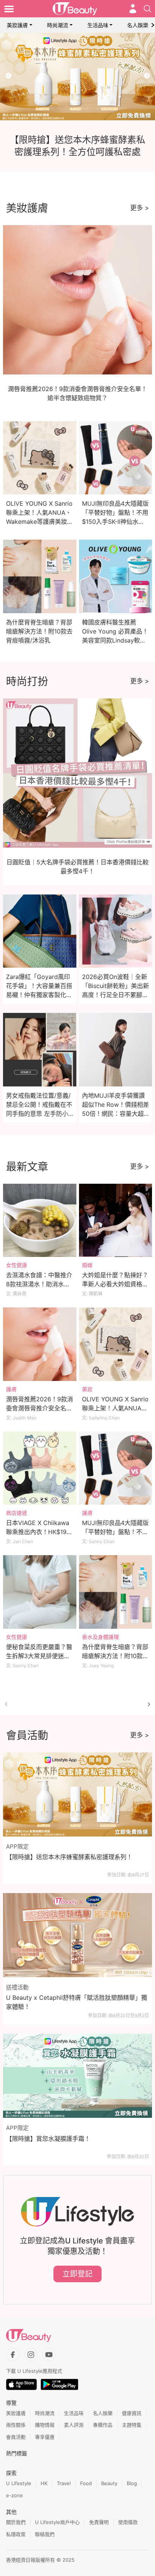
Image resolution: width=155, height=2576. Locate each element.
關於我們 (16, 2522)
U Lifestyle (19, 2483)
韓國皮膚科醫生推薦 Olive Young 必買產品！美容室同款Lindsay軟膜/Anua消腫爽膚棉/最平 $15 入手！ (115, 640)
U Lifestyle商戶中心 (57, 2522)
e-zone (14, 2495)
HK (44, 2483)
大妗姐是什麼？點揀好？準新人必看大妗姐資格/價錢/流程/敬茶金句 (115, 1284)
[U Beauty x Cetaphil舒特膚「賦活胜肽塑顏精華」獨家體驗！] (77, 1935)
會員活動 (16, 2437)
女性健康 (17, 1265)
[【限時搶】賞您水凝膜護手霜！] (77, 2076)
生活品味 (98, 25)
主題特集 (132, 2425)
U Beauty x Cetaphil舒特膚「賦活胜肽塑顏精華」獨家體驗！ (77, 2002)
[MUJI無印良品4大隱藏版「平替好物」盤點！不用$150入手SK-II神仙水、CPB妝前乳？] (116, 1468)
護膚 (11, 1389)
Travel (64, 2483)
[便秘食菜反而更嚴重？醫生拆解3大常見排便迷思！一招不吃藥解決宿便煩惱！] (40, 1592)
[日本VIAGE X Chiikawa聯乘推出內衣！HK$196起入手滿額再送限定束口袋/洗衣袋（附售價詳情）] (40, 1468)
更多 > (140, 208)
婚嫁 (87, 1265)
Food (86, 2483)
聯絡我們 (45, 2534)
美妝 (87, 1389)
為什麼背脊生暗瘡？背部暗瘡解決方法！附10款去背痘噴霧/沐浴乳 (39, 631)
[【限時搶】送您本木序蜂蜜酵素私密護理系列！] (77, 1794)
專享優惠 (45, 2437)
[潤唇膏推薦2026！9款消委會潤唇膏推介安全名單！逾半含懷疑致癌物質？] (40, 1344)
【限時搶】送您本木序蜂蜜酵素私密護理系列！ (69, 1857)
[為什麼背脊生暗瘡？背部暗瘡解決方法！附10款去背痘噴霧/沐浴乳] (116, 1592)
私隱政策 (16, 2534)
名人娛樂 (138, 25)
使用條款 (128, 2522)
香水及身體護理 (100, 1637)
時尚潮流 (58, 25)
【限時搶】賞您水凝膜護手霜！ (48, 2139)
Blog (132, 2483)
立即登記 (77, 2274)
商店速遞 (17, 1513)
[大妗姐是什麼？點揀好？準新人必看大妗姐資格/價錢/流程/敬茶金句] (116, 1220)
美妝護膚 (17, 25)
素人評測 (74, 2425)
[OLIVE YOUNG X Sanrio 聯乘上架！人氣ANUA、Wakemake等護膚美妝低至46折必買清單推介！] (116, 1344)
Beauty (109, 2483)
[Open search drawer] (147, 9)
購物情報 (45, 2425)
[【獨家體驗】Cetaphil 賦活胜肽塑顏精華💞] (77, 77)
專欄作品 (103, 2425)
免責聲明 (99, 2522)
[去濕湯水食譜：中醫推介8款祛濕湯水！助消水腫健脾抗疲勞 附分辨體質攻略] (40, 1220)
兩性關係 (16, 2425)
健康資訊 (132, 2413)
